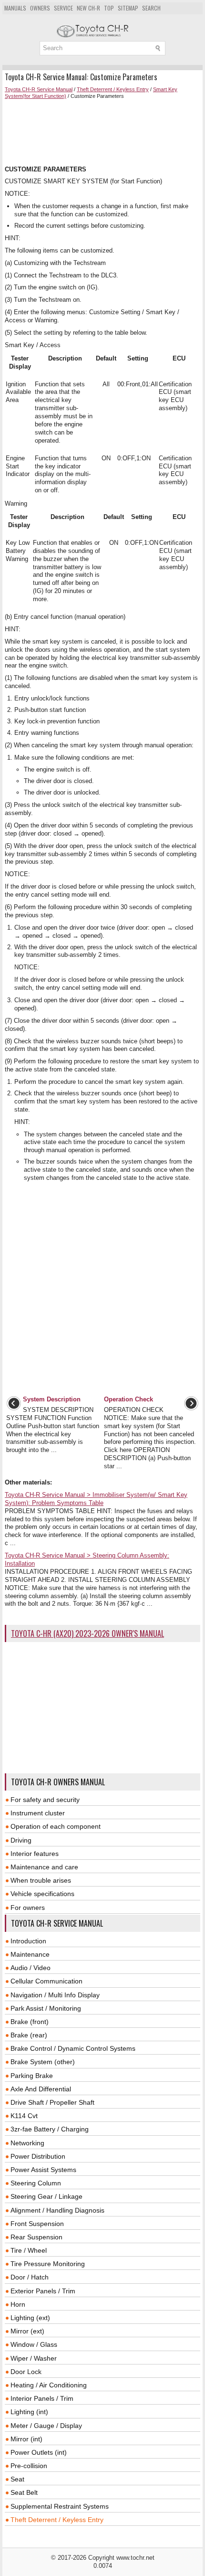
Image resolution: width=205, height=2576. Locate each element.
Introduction (28, 1941)
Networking (27, 2143)
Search (151, 8)
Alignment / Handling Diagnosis (57, 2210)
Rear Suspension (36, 2237)
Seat (17, 2479)
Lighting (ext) (30, 2318)
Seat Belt (24, 2492)
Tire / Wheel (29, 2250)
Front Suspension (37, 2224)
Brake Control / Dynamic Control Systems (73, 2048)
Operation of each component (56, 1826)
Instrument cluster (38, 1813)
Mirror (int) (26, 2439)
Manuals (15, 8)
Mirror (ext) (27, 2331)
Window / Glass (34, 2344)
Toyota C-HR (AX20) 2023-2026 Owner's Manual (87, 1633)
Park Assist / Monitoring (46, 2008)
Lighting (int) (29, 2412)
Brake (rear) (29, 2035)
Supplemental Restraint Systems (60, 2506)
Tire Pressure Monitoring (48, 2264)
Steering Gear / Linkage (46, 2196)
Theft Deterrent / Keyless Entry (113, 89)
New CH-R (88, 8)
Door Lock (26, 2372)
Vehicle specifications (42, 1894)
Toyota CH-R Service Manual (39, 89)
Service (63, 8)
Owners (40, 8)
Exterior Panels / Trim (43, 2291)
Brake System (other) (43, 2062)
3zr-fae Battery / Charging (50, 2129)
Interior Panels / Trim (42, 2398)
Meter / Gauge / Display (46, 2426)
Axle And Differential (41, 2089)
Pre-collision (29, 2466)
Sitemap (128, 8)
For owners (28, 1908)
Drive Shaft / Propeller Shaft (52, 2102)
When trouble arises (41, 1880)
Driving (21, 1840)
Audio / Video (31, 1968)
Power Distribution (38, 2156)
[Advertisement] (102, 133)
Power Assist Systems (43, 2170)
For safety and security (45, 1800)
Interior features (35, 1854)
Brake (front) (30, 2022)
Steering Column (36, 2183)
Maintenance (30, 1954)
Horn (18, 2304)
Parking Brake (32, 2076)
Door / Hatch (30, 2277)
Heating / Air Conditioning (49, 2385)
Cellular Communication (46, 1981)
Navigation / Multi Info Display (55, 1995)
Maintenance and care (44, 1867)
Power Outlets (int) (39, 2452)
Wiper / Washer (34, 2358)
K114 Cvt (24, 2116)
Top (109, 8)
